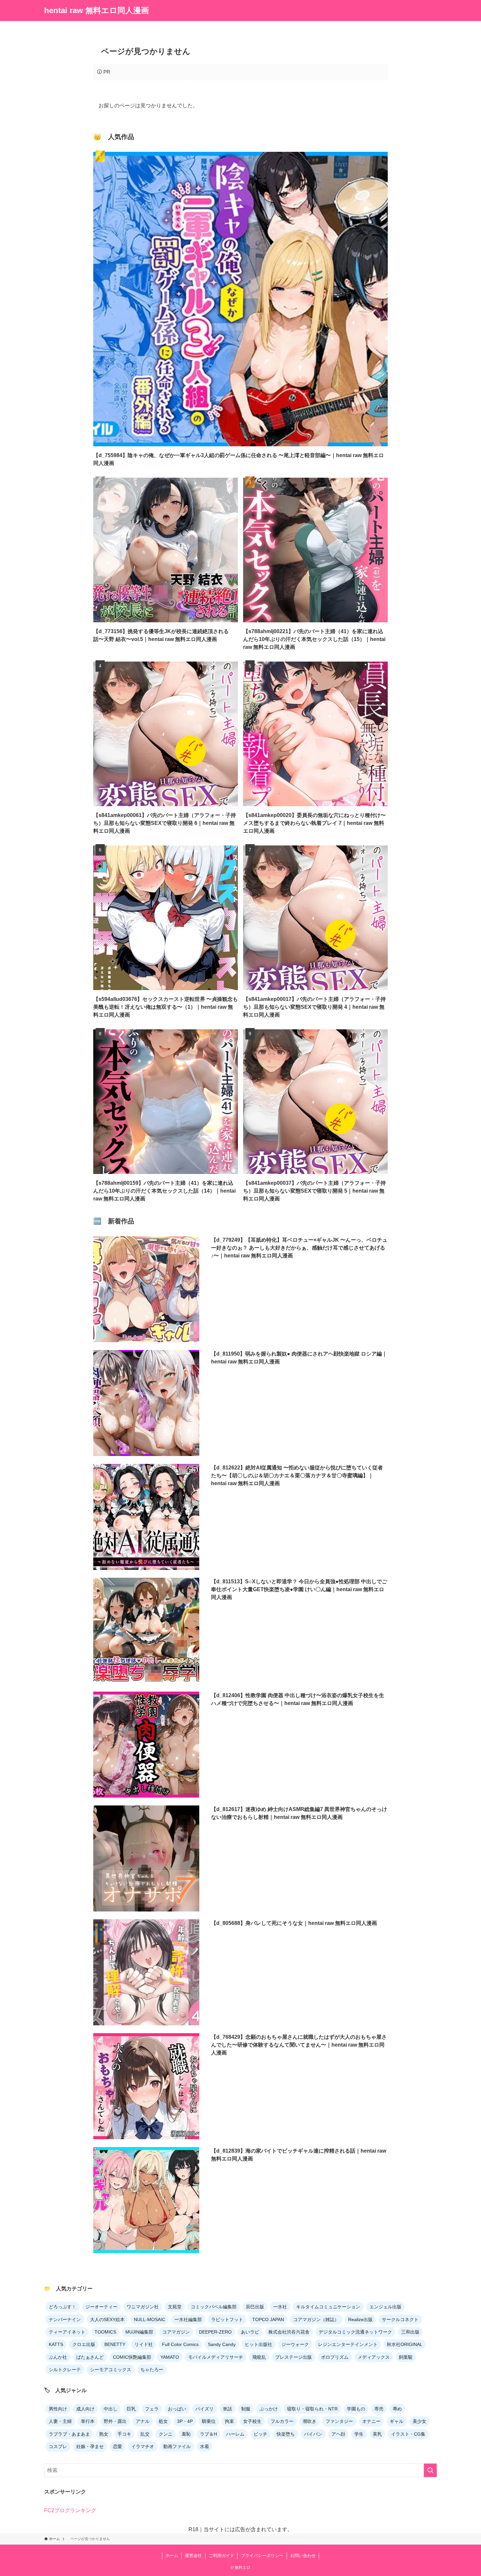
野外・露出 (115, 2421)
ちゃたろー (152, 2370)
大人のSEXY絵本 (107, 2319)
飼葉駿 (406, 2357)
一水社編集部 (188, 2319)
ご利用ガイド (222, 2556)
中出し (111, 2409)
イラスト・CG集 (408, 2434)
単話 (227, 2409)
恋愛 (117, 2446)
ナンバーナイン (65, 2319)
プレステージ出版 (294, 2357)
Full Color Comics (180, 2344)
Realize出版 (360, 2319)
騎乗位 (209, 2421)
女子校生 (252, 2421)
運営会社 (193, 2556)
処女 (163, 2421)
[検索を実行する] (430, 2470)
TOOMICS (105, 2332)
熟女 (104, 2434)
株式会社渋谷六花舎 (289, 2332)
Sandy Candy (222, 2344)
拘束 (229, 2421)
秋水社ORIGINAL (405, 2344)
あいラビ (250, 2332)
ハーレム (235, 2434)
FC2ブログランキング (70, 2510)
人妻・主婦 (60, 2421)
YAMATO (170, 2357)
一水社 (280, 2307)
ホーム (172, 2556)
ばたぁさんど (90, 2357)
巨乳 (131, 2409)
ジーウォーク (295, 2344)
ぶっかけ (269, 2409)
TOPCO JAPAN (268, 2319)
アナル (143, 2421)
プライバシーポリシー (262, 2556)
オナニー (371, 2421)
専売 (379, 2409)
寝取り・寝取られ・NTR (312, 2409)
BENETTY (115, 2344)
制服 (246, 2409)
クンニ (166, 2434)
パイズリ (205, 2409)
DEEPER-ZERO (215, 2332)
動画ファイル (177, 2446)
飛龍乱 (259, 2357)
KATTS (56, 2344)
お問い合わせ (303, 2556)
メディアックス (374, 2357)
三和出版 (410, 2332)
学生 (359, 2434)
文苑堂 (175, 2307)
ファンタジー (339, 2421)
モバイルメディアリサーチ (216, 2357)
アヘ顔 (338, 2434)
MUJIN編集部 (139, 2332)
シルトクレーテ (65, 2370)
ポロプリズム (335, 2357)
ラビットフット (227, 2319)
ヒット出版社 (258, 2344)
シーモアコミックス (111, 2370)
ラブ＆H (208, 2434)
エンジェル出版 (385, 2307)
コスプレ (58, 2446)
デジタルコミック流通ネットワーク (355, 2332)
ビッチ (260, 2434)
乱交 (145, 2434)
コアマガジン (176, 2332)
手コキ (124, 2434)
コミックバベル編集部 (214, 2307)
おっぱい (177, 2409)
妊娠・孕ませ (90, 2446)
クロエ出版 (84, 2344)
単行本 (88, 2421)
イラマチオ (143, 2446)
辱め (397, 2409)
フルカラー (282, 2421)
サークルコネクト (400, 2319)
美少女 (419, 2421)
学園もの (356, 2409)
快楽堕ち (286, 2434)
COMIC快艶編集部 (132, 2357)
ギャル (397, 2421)
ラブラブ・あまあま (69, 2434)
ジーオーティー (101, 2307)
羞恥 (186, 2434)
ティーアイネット (67, 2332)
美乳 (377, 2434)
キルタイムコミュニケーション (328, 2307)
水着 (205, 2446)
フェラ (152, 2409)
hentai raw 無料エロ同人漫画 (97, 10)
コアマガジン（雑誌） (316, 2319)
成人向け (85, 2409)
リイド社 (144, 2344)
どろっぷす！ (62, 2307)
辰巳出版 (255, 2307)
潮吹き (310, 2421)
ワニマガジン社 (143, 2307)
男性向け (58, 2409)
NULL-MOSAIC (150, 2319)
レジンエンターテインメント (348, 2344)
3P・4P (185, 2421)
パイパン (313, 2434)
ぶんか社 (58, 2357)
